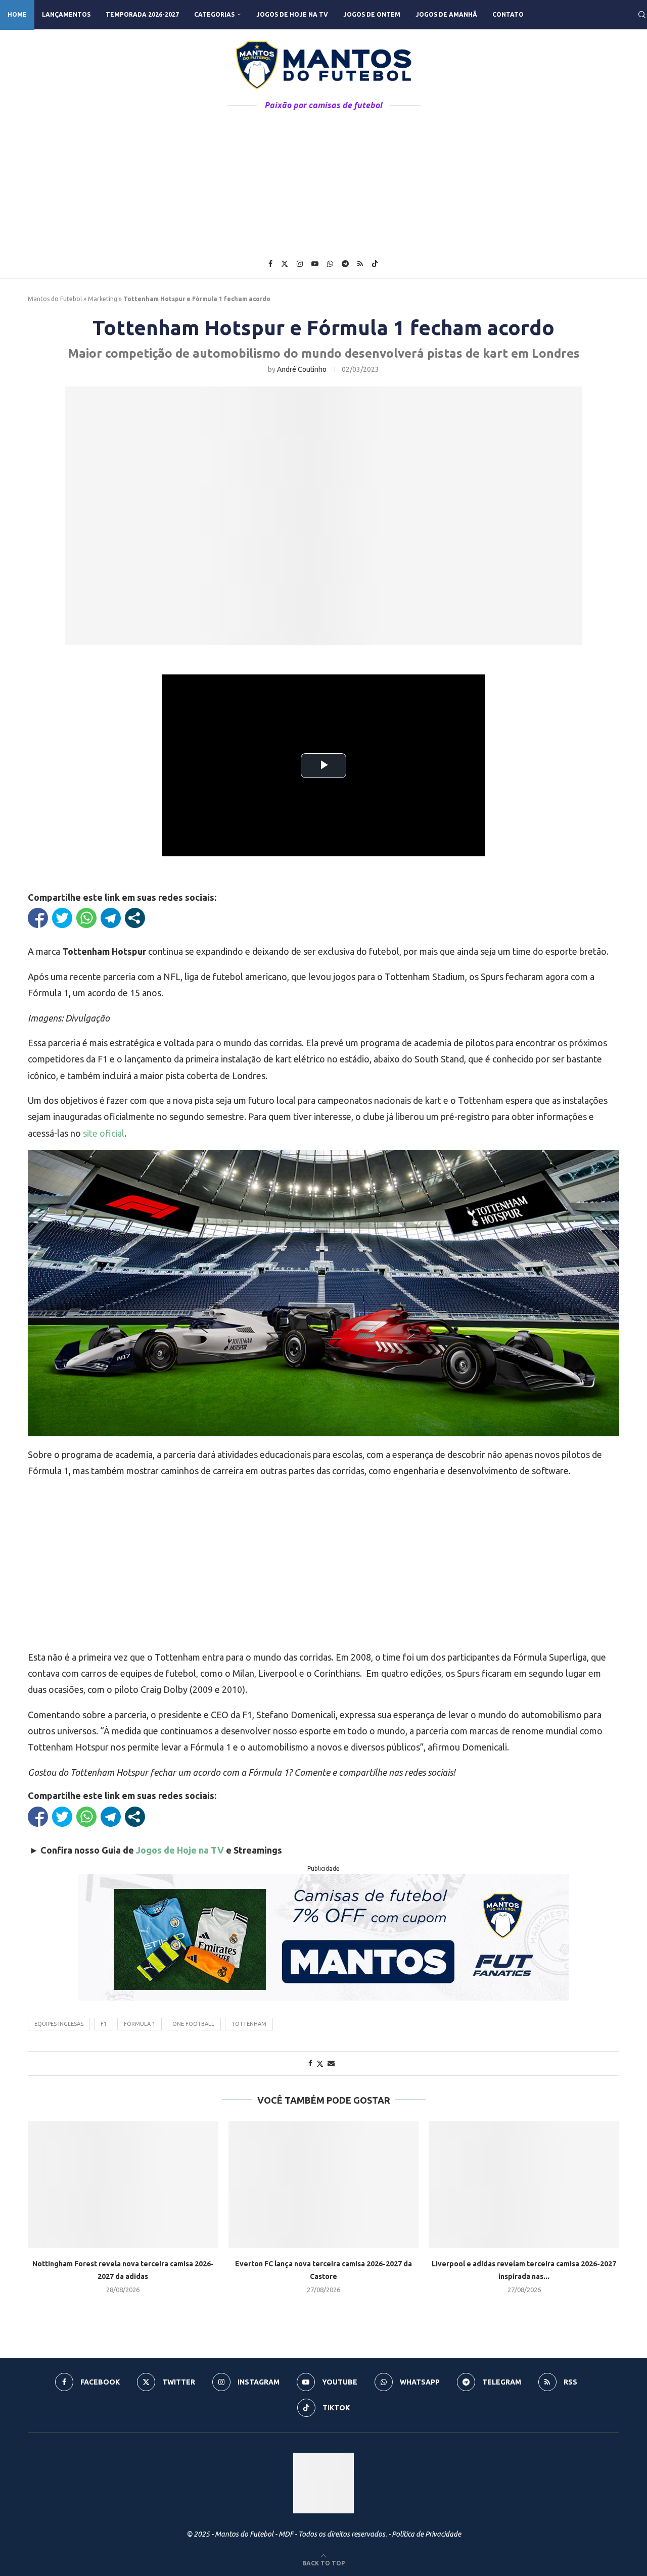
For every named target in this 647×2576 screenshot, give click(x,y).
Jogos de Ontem (372, 14)
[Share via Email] (331, 2063)
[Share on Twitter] (320, 2063)
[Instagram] (300, 264)
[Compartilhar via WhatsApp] (86, 918)
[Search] (642, 15)
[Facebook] (270, 264)
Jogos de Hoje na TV (292, 14)
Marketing (103, 299)
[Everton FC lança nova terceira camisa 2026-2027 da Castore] (324, 2185)
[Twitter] (285, 264)
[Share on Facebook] (310, 2063)
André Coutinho (302, 369)
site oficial (104, 1133)
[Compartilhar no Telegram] (111, 918)
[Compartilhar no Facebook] (38, 918)
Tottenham (249, 2024)
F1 (104, 2024)
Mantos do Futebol (55, 299)
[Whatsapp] (330, 264)
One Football (193, 2024)
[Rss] (360, 264)
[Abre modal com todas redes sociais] (135, 918)
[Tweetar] (62, 918)
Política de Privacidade (426, 2534)
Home (17, 14)
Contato (508, 14)
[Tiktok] (375, 264)
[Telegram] (345, 264)
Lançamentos (66, 14)
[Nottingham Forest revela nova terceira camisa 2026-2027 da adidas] (123, 2185)
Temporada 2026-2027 (142, 14)
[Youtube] (315, 264)
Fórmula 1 (140, 2024)
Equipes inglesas (59, 2024)
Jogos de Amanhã (446, 14)
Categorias (214, 14)
